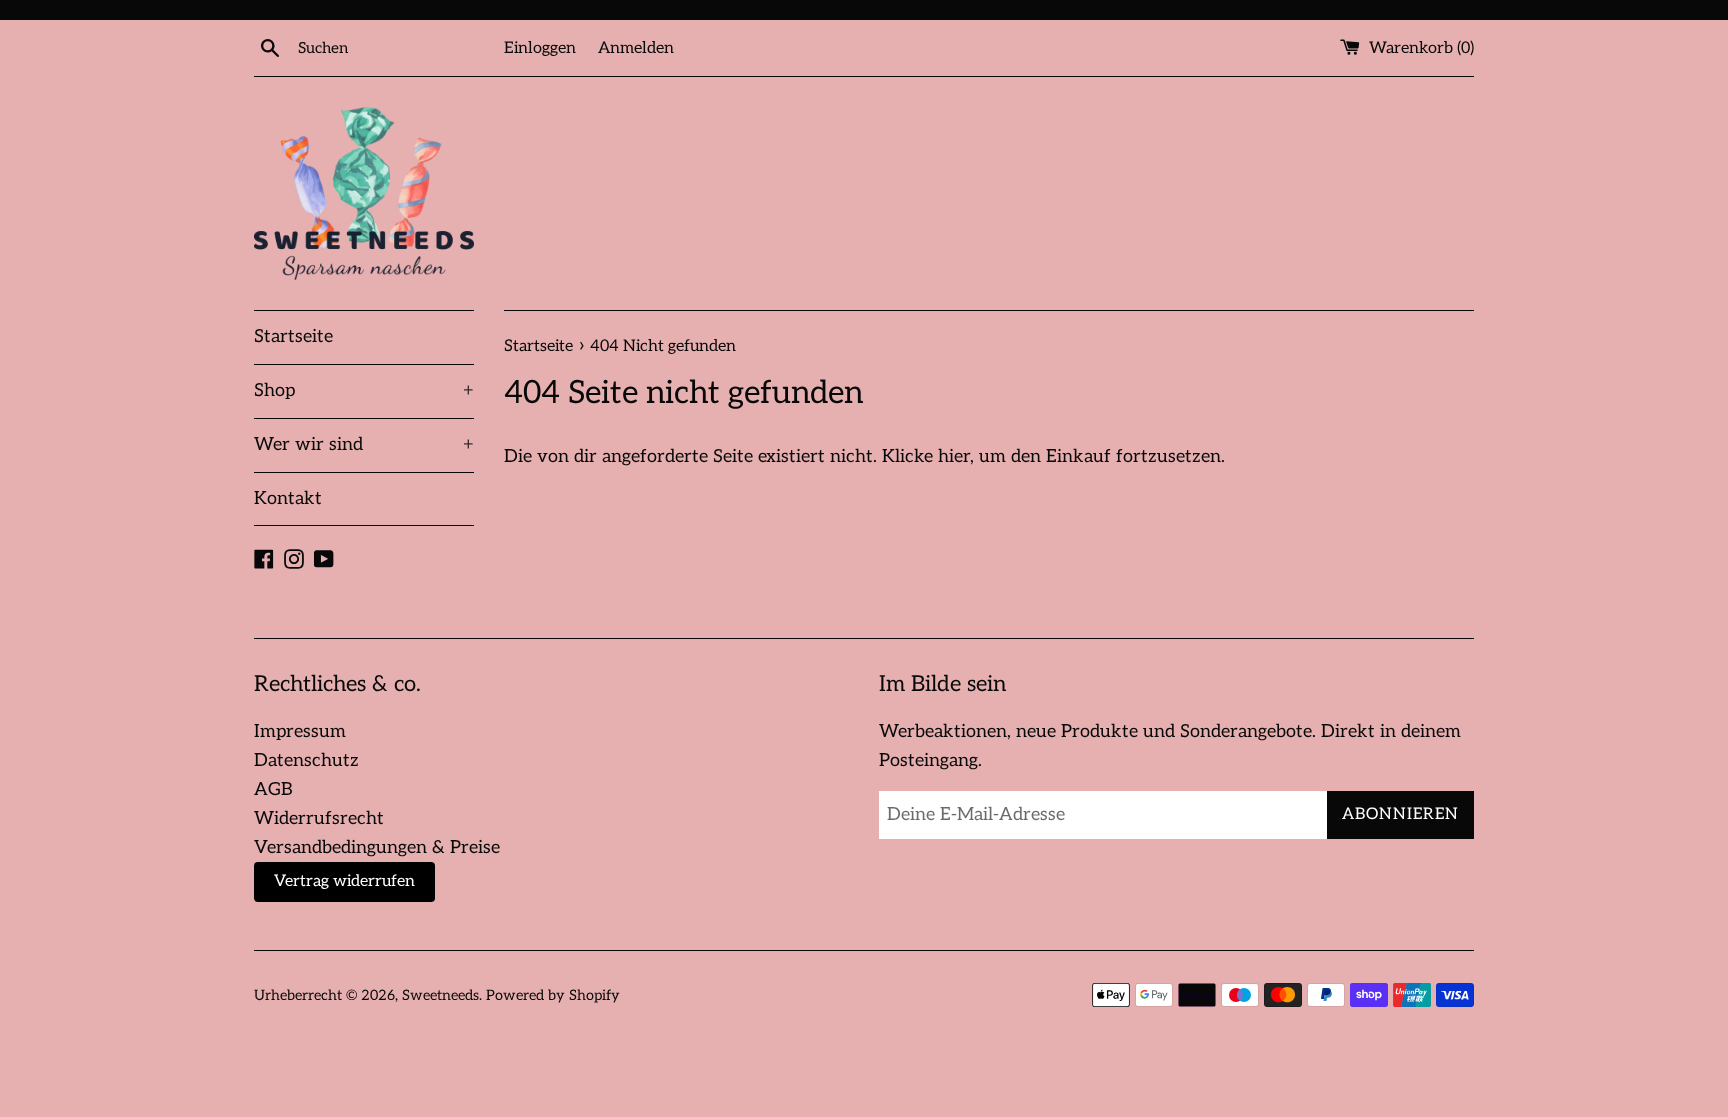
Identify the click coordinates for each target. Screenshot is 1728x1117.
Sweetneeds (440, 995)
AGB (273, 789)
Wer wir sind (364, 444)
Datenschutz (306, 760)
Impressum (300, 731)
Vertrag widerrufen (344, 881)
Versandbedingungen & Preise (377, 847)
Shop (364, 390)
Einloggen (540, 48)
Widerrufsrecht (319, 818)
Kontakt (288, 498)
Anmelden (636, 48)
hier (954, 456)
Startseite (293, 336)
